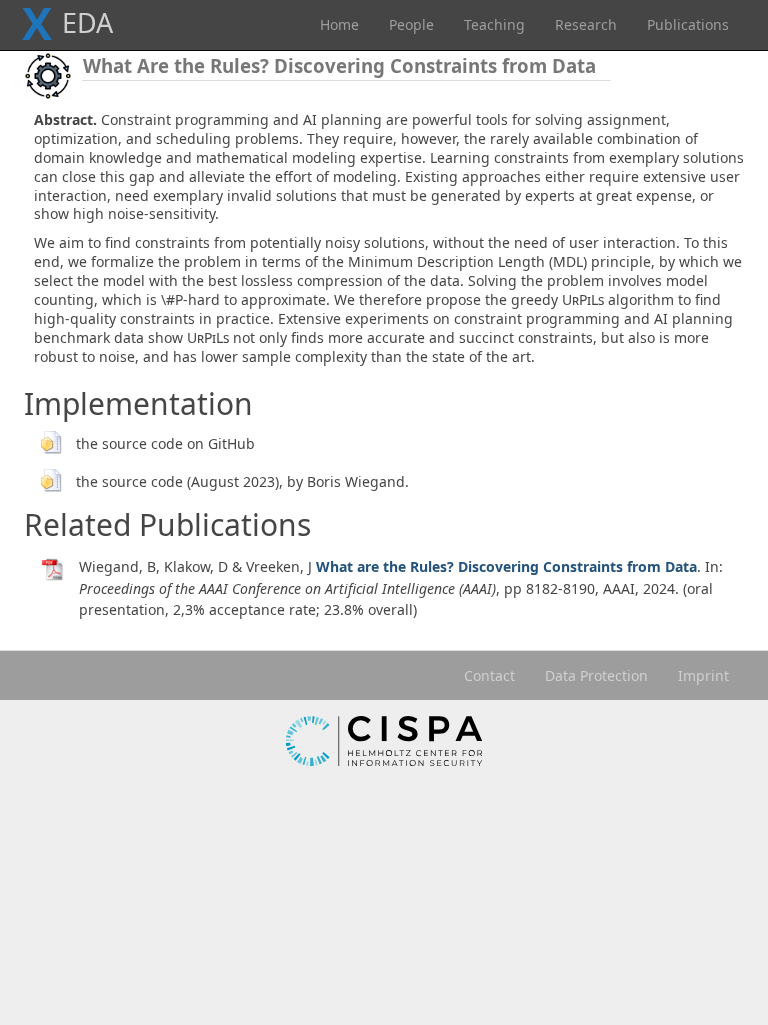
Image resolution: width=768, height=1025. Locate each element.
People (411, 24)
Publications (688, 24)
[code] (50, 439)
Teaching (494, 24)
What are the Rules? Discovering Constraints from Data (506, 566)
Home (339, 24)
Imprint (703, 675)
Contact (489, 675)
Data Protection (596, 675)
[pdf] (53, 568)
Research (586, 24)
